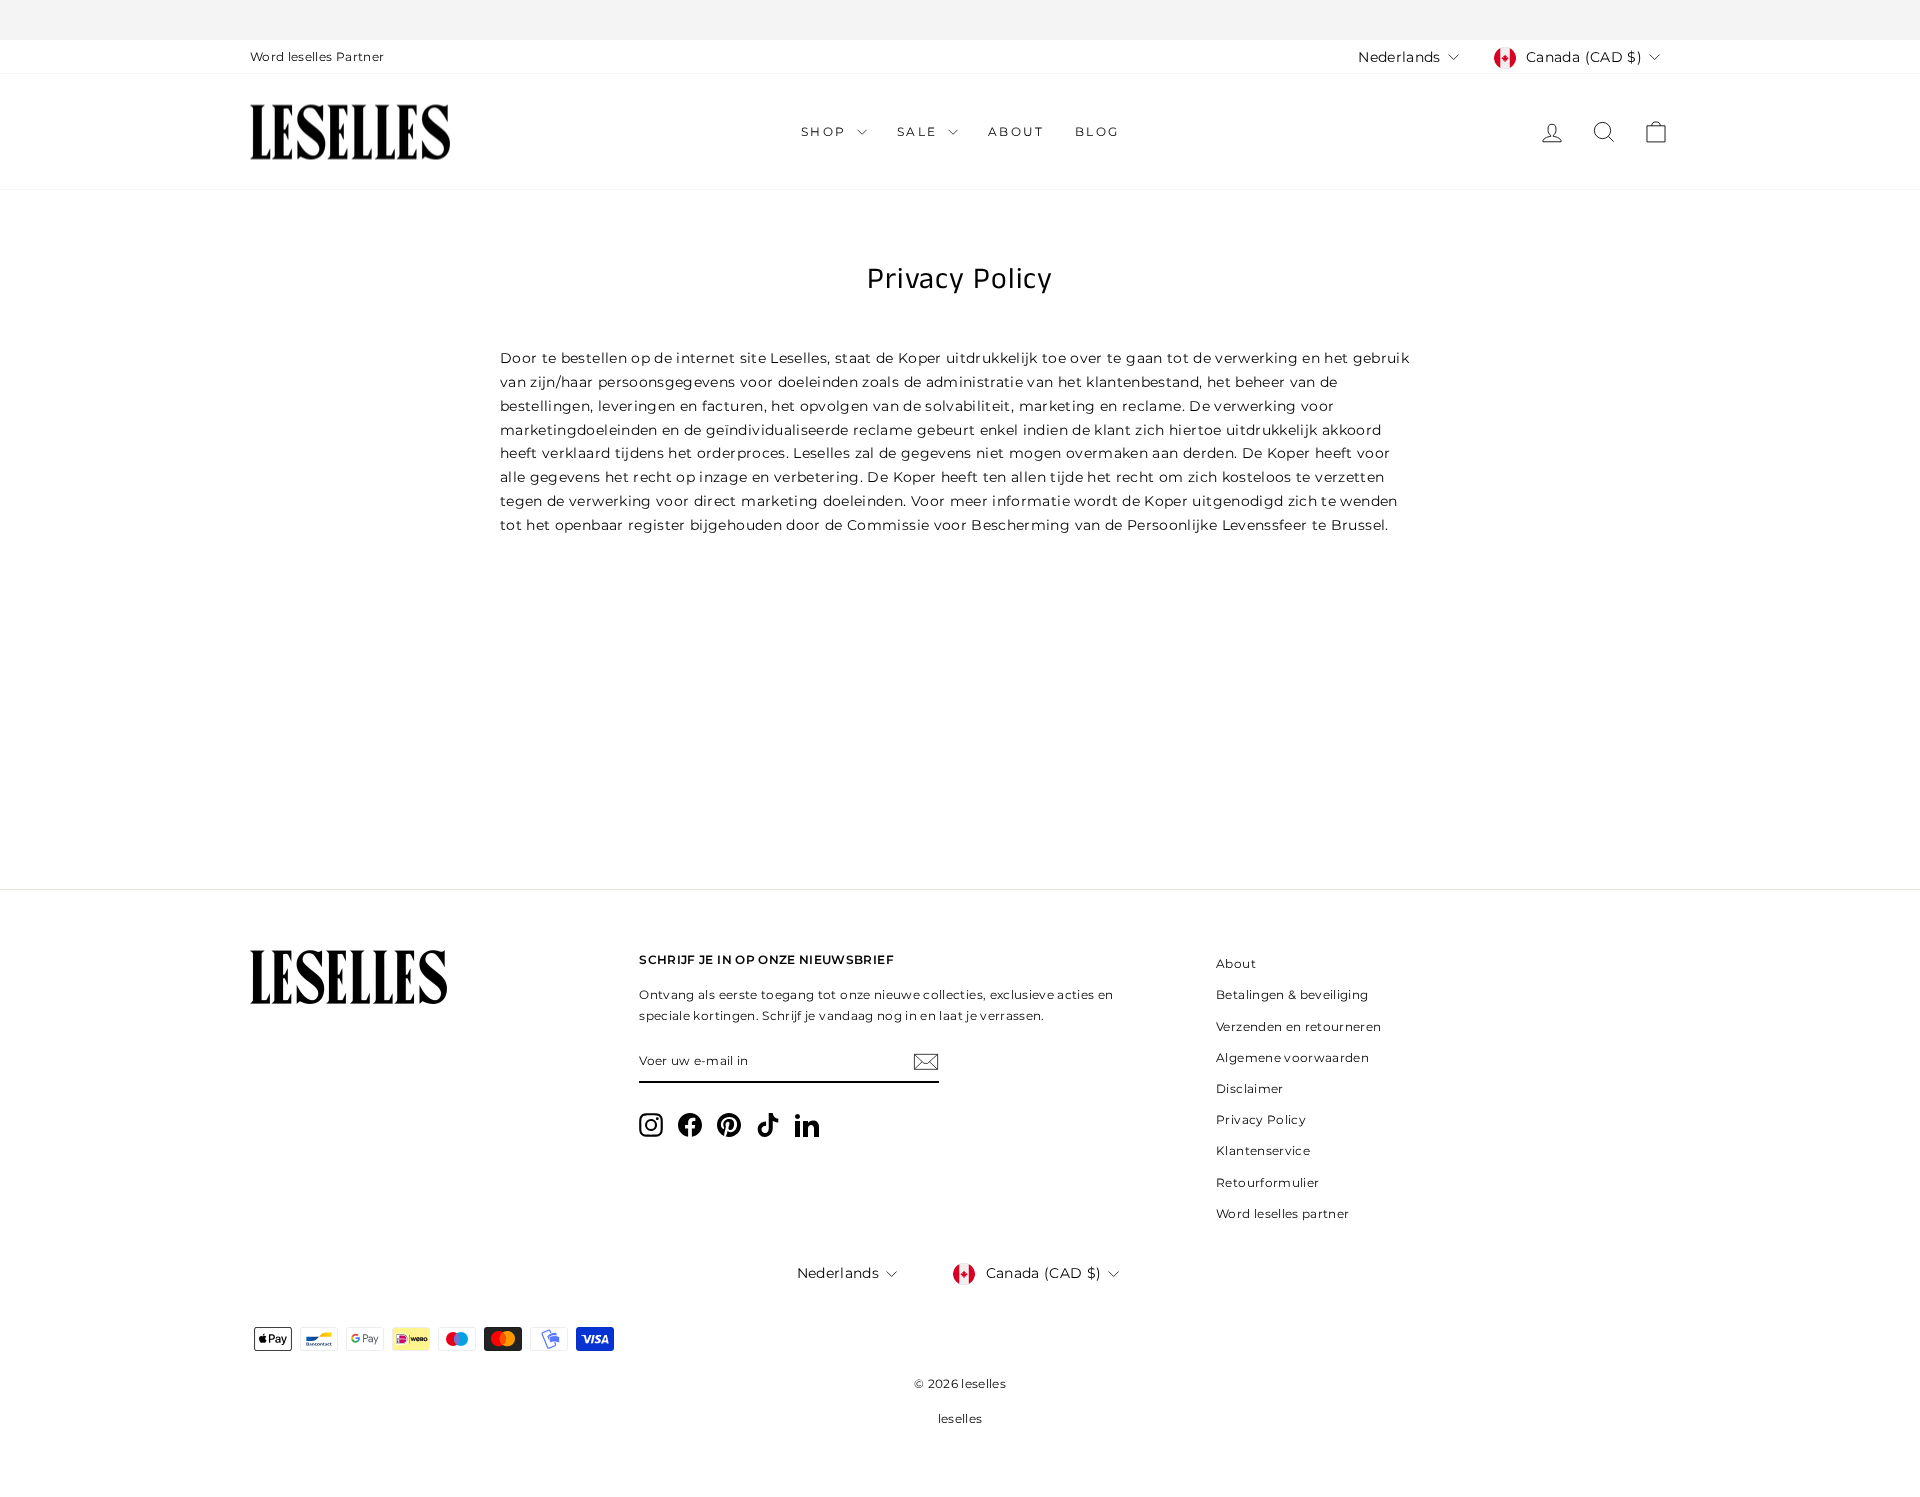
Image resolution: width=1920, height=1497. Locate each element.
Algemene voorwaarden (1292, 1057)
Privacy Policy (1261, 1119)
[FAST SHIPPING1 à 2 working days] (960, 20)
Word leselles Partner (317, 56)
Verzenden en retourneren (1298, 1026)
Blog (1097, 131)
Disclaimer (1250, 1088)
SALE (920, 131)
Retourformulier (1267, 1182)
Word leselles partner (1282, 1213)
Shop (826, 131)
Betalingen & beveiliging (1292, 994)
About (1016, 131)
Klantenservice (1263, 1150)
